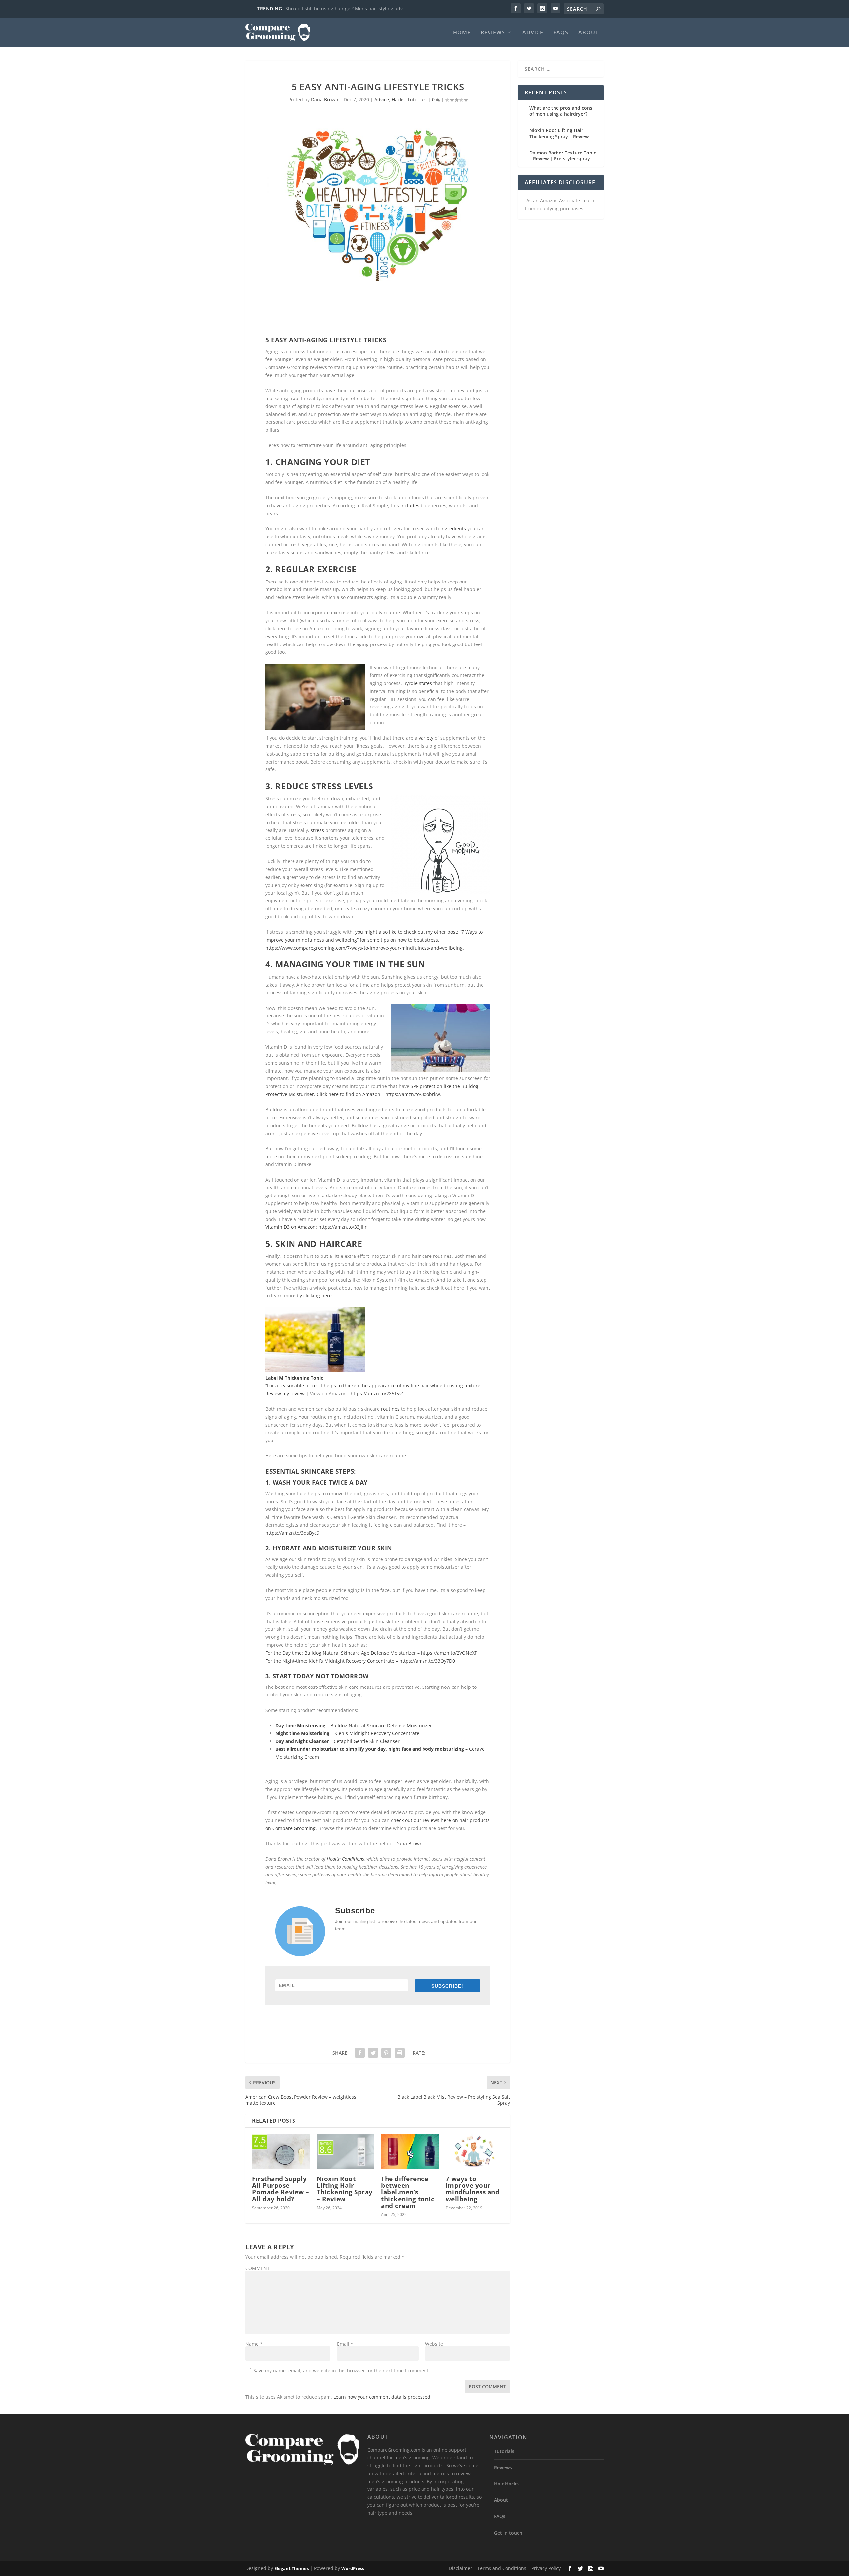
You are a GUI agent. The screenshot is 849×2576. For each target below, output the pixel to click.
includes (410, 505)
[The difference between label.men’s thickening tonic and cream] (410, 2152)
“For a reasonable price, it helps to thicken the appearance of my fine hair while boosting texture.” (374, 1386)
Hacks (398, 100)
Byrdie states (418, 683)
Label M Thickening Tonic (294, 1378)
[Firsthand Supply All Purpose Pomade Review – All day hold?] (281, 2152)
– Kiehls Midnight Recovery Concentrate (375, 1733)
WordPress (353, 2568)
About (588, 33)
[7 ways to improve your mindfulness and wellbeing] (475, 2152)
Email (345, 2344)
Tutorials (417, 100)
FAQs (561, 33)
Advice (533, 33)
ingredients (453, 529)
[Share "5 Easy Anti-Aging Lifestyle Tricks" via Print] (400, 2053)
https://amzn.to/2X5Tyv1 (377, 1394)
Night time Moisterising (303, 1733)
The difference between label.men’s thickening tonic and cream (408, 2192)
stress (317, 830)
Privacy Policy (546, 2568)
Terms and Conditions (502, 2568)
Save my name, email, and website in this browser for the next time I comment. (342, 2371)
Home (462, 33)
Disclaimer (460, 2568)
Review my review (285, 1394)
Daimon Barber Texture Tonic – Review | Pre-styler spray (563, 156)
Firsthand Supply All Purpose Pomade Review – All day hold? (281, 2189)
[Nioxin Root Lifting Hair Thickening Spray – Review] (346, 2152)
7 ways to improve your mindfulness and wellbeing (473, 2189)
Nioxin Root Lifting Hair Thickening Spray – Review (345, 2189)
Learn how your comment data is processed (382, 2397)
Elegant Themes (292, 2568)
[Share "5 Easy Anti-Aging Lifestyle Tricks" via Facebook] (360, 2053)
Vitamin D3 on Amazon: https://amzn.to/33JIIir (316, 1227)
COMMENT (258, 2268)
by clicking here (314, 1295)
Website (434, 2344)
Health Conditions (345, 1859)
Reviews (493, 33)
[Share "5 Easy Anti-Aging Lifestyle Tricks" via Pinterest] (386, 2053)
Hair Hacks (506, 2484)
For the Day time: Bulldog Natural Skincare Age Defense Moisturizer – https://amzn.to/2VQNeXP (371, 1653)
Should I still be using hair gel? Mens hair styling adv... (346, 8)
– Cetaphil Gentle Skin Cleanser (337, 1741)
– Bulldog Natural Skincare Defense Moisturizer (354, 1725)
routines (390, 1409)
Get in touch (508, 2533)
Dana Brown (325, 100)
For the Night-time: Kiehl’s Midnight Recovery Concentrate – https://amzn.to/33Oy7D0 (360, 1661)
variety (426, 738)
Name (254, 2344)
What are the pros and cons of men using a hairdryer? (561, 111)
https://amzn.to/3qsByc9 (292, 1533)
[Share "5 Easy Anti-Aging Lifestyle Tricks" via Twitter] (373, 2053)
